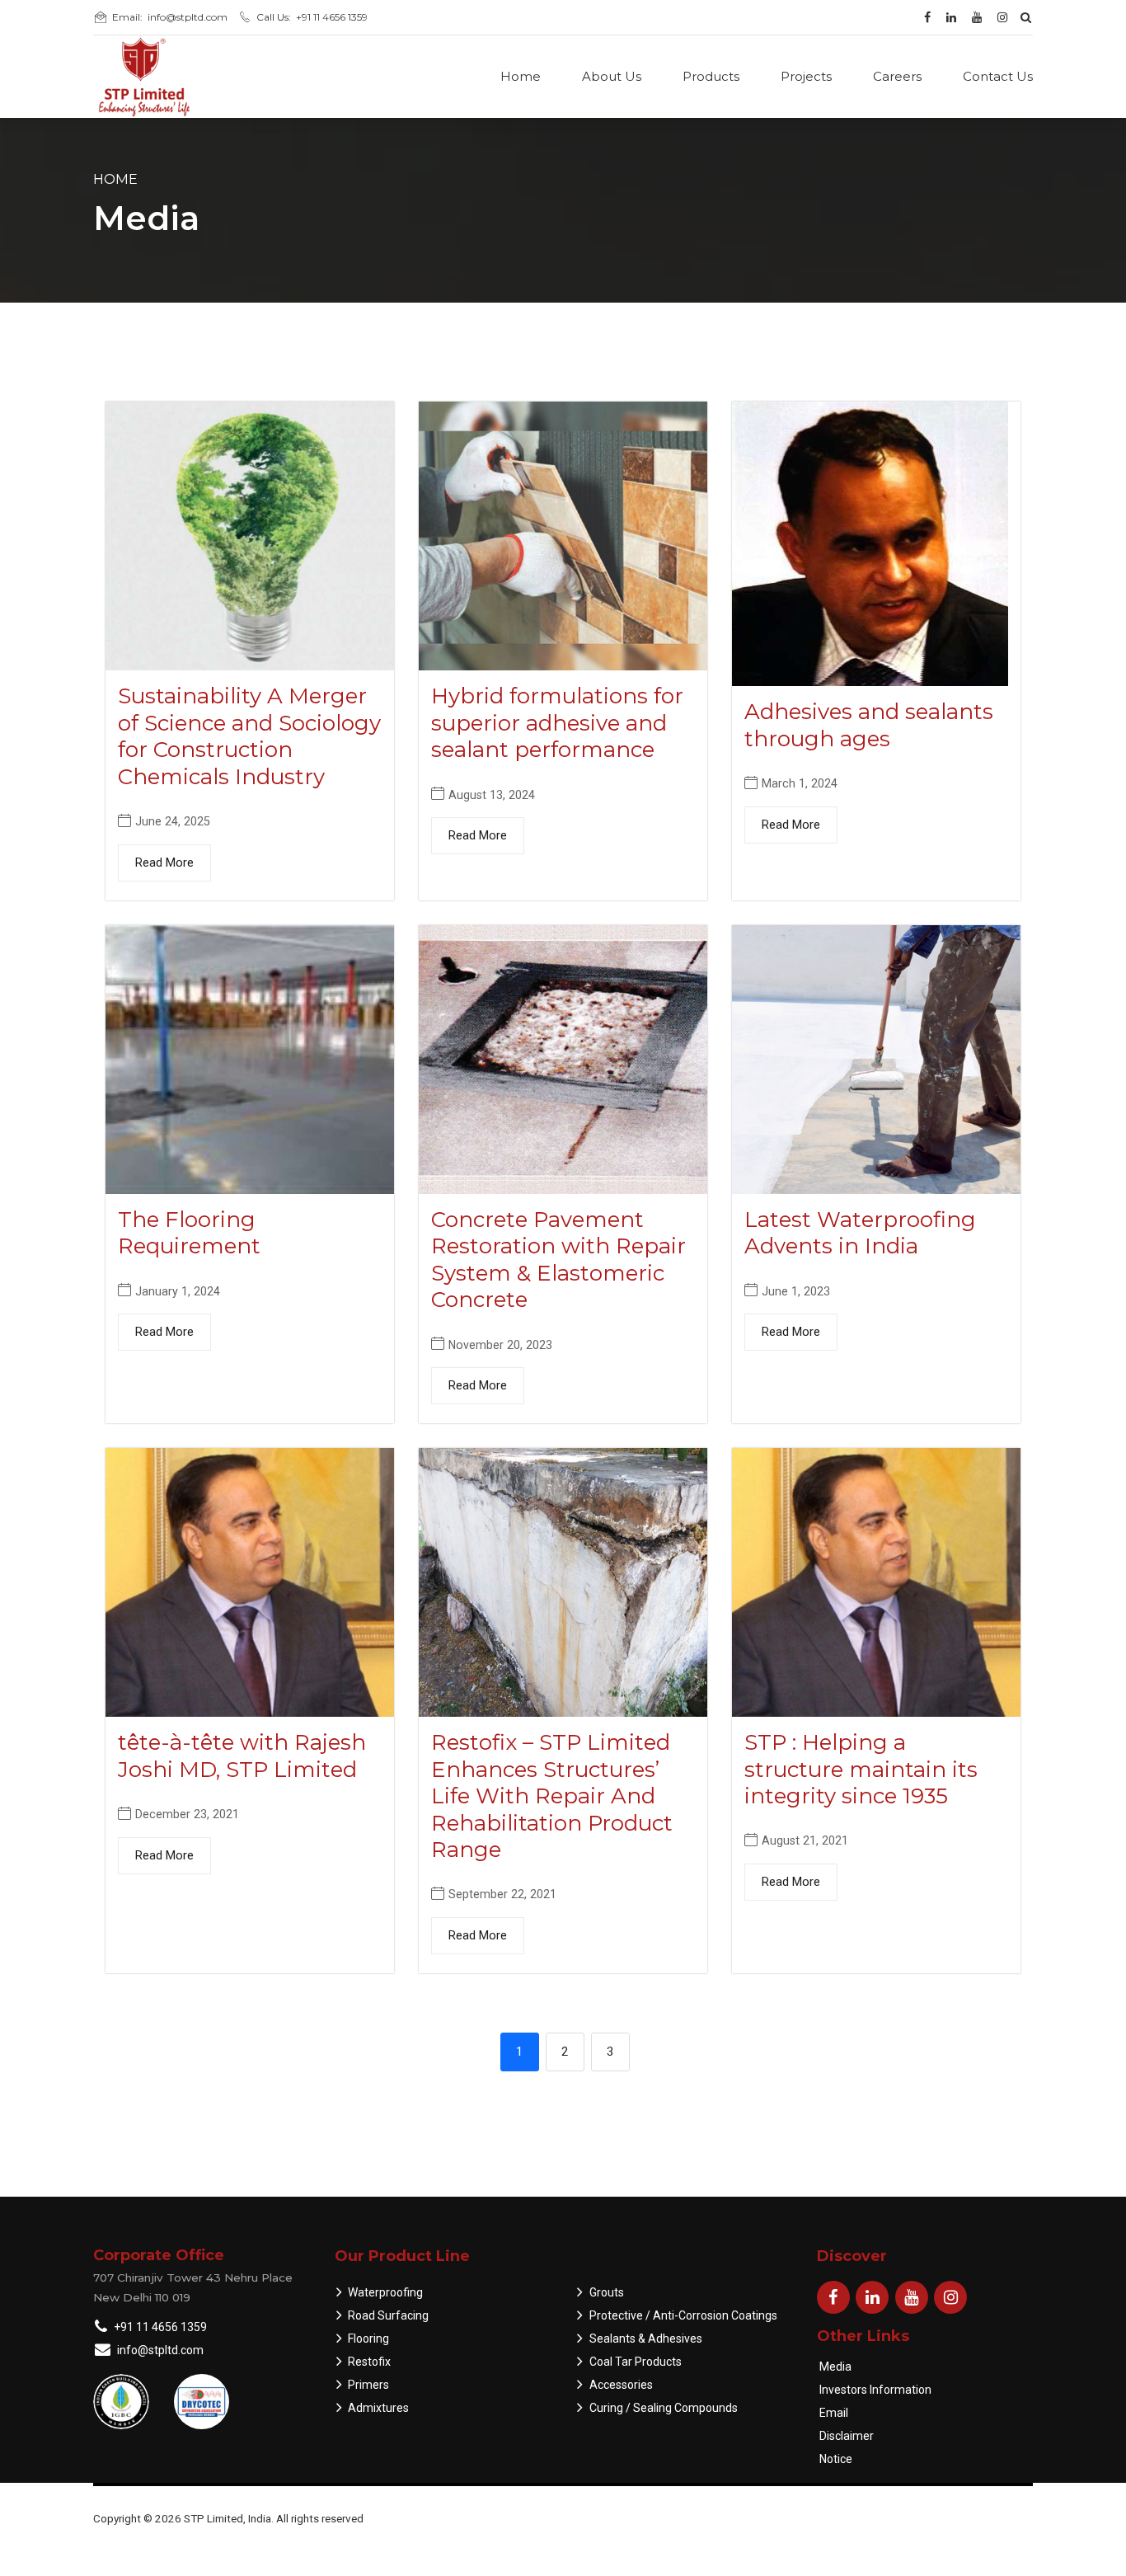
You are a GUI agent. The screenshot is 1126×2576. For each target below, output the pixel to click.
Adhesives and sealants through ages (869, 725)
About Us (612, 76)
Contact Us (998, 76)
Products (711, 76)
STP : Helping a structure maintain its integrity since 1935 (861, 1769)
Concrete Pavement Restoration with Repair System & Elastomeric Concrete (558, 1260)
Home (521, 76)
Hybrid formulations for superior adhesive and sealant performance (557, 723)
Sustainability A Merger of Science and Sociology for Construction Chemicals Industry (249, 736)
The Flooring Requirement (189, 1233)
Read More (164, 863)
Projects (806, 76)
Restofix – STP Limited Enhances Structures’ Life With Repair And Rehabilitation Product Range (552, 1796)
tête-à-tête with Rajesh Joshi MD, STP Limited (242, 1756)
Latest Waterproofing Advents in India (860, 1233)
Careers (897, 76)
